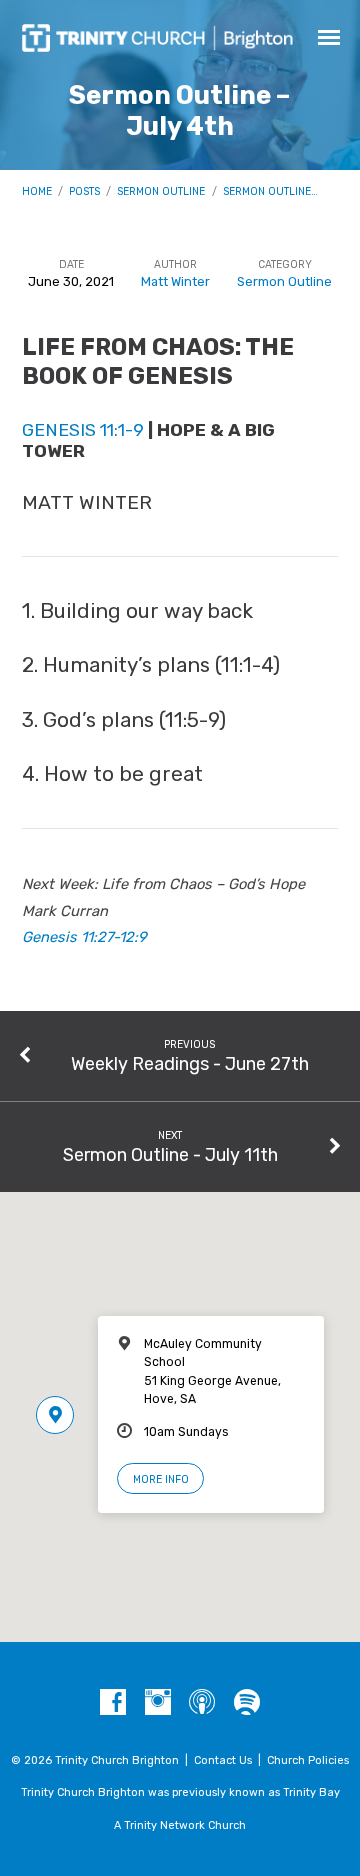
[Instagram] (158, 1703)
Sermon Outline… (270, 191)
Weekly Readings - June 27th (190, 1063)
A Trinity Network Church (180, 1825)
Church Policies (308, 1760)
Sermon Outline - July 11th (170, 1154)
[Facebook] (113, 1703)
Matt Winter (175, 281)
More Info (161, 1479)
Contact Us (223, 1760)
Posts (84, 191)
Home (37, 191)
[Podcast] (202, 1703)
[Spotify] (247, 1703)
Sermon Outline (161, 191)
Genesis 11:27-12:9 (84, 937)
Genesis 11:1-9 (83, 429)
